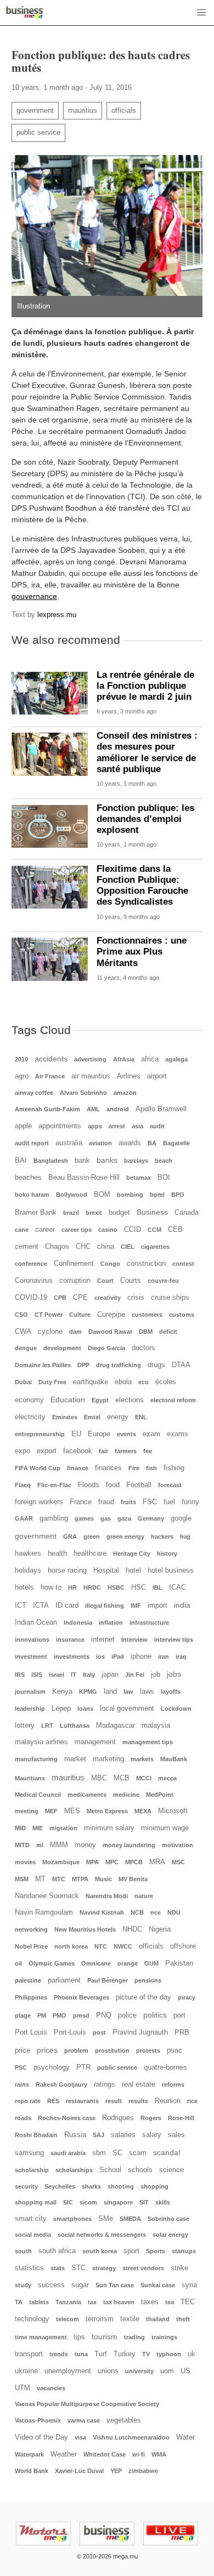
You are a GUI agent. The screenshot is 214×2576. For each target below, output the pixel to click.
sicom (88, 2202)
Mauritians (30, 1778)
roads (23, 2118)
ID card (67, 1606)
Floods (89, 1485)
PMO (60, 2015)
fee (148, 1451)
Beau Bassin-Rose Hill (84, 1178)
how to (51, 1587)
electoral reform (173, 1400)
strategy (104, 2268)
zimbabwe (143, 2471)
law (128, 1692)
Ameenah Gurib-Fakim (47, 1109)
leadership (30, 1709)
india (182, 1605)
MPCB (134, 1862)
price (22, 2050)
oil (18, 1963)
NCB (137, 1912)
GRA (70, 1537)
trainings (164, 2337)
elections (129, 1400)
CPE (80, 1298)
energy (118, 1417)
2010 (21, 1059)
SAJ (98, 2135)
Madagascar (116, 1726)
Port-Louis (70, 2032)
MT (40, 1879)
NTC (101, 1946)
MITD (22, 1845)
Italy (89, 1675)
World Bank (32, 2471)
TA (19, 2302)
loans (85, 1709)
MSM (22, 1879)
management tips (148, 1742)
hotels (24, 1587)
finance (78, 1468)
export (47, 1451)
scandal (167, 2152)
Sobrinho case (168, 2219)
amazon (125, 1093)
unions (108, 2371)
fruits (128, 1502)
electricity (30, 1417)
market (75, 1759)
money (85, 1845)
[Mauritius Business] (24, 13)
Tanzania (68, 2302)
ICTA (41, 1606)
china (106, 1247)
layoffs (171, 1692)
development (62, 1348)
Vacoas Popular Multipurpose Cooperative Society (87, 2404)
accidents (51, 1059)
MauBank (174, 1759)
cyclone (50, 1332)
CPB (60, 1298)
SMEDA (130, 2219)
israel (57, 1675)
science (171, 2170)
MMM (59, 1845)
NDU (174, 1912)
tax (92, 2302)
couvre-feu (163, 1281)
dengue (26, 1348)
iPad (118, 1657)
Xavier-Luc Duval (79, 2471)
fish (151, 1468)
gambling (54, 1518)
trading (134, 2337)
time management (41, 2337)
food (113, 1485)
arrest (117, 1126)
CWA (23, 1332)
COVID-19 (31, 1298)
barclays (136, 1161)
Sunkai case (158, 2285)
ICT (21, 1606)
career (45, 1230)
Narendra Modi (107, 1896)
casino (108, 1230)
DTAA (181, 1365)
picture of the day (143, 1997)
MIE (38, 1828)
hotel (133, 1570)
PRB (182, 2032)
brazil (71, 1213)
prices (47, 2050)
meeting (27, 1811)
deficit (168, 1332)
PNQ (104, 2015)
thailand (158, 2319)
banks (107, 1160)
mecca (167, 1778)
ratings (105, 2084)
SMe (106, 2219)
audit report (32, 1143)
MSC (178, 1862)
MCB (122, 1778)
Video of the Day (41, 2437)
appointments (60, 1126)
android (118, 1109)
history (167, 1553)
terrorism (100, 2319)
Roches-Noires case (67, 2118)
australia (69, 1143)
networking (31, 1929)
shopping (154, 2186)
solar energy (170, 2235)
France (81, 1502)
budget (119, 1213)
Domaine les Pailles (43, 1365)
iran (164, 1657)
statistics (29, 2268)
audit (157, 1126)
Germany (151, 1518)
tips (79, 2337)
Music (103, 1879)
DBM (146, 1332)
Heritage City (132, 1553)
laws (147, 1692)
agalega (176, 1059)
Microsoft (173, 1811)
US (185, 2371)
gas (106, 1518)
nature (144, 1896)
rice (192, 2101)
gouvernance (34, 596)
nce (156, 1912)
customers (147, 1315)
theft (183, 2319)
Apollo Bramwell (161, 1109)
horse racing (67, 1570)
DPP (83, 1365)
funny (190, 1502)
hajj (185, 1537)
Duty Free (52, 1382)
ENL (141, 1417)
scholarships (74, 2170)
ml (40, 1845)
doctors (143, 1348)
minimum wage (165, 1828)
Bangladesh (51, 1161)
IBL (157, 1587)
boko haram (32, 1195)
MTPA (80, 1879)
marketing (108, 1759)
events (126, 1434)
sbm (99, 2153)
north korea (71, 1946)
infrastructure (149, 1623)
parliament (64, 1980)
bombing (130, 1195)
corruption (75, 1281)
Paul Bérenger (108, 1980)
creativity (108, 1298)
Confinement (74, 1264)
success (51, 2285)
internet (103, 1640)
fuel (169, 1502)
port (179, 2015)
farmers (126, 1451)
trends (59, 2354)
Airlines (129, 1076)
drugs (156, 1365)
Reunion (168, 2101)
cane (22, 1230)
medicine (126, 1795)
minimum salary (109, 1828)
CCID (133, 1230)
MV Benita (133, 1879)
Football (139, 1485)
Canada (187, 1213)
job (156, 1675)
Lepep (61, 1709)
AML (93, 1109)
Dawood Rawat (110, 1332)
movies (25, 1862)
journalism (30, 1692)
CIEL (128, 1247)
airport (157, 1076)
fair (103, 1451)
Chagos (57, 1247)
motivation (178, 1845)
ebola (123, 1382)
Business (152, 1212)
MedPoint (160, 1795)
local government (127, 1709)
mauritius (83, 111)
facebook (78, 1451)
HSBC (116, 1587)
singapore (118, 2202)
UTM (22, 2388)
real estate (139, 2084)
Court (105, 1281)
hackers (162, 1537)
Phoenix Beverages (81, 1997)
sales (176, 2135)
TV (146, 2354)
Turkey (125, 2354)
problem (76, 2050)
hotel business (171, 1570)
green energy (125, 1537)
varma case (84, 2420)
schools (140, 2170)
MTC (59, 1879)
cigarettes (155, 1247)
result (114, 2101)
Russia (75, 2135)
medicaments (87, 1795)
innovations (32, 1640)
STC (78, 2268)
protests (148, 2050)
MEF (51, 1811)
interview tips (174, 1640)
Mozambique (61, 1862)
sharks (91, 2186)
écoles (166, 1382)
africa (150, 1059)
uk (192, 2354)
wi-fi (139, 2454)
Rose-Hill (181, 2118)
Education (68, 1400)
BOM (102, 1195)
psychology (52, 2067)
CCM (154, 1230)
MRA (157, 1862)
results (138, 2101)
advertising (90, 1059)
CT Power (49, 1315)
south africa (57, 2251)
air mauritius (91, 1076)
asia (137, 1126)
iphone (141, 1657)
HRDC (92, 1587)
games (84, 1518)
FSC (150, 1502)
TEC (188, 2302)
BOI (164, 1178)
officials (124, 111)
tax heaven (119, 2302)
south (23, 2251)
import (157, 1606)
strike (179, 2268)
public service (38, 133)
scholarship (32, 2170)
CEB (175, 1230)
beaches (28, 1178)
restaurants (82, 2101)
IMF (136, 1606)
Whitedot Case (105, 2454)
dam (75, 1332)
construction (146, 1264)
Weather (64, 2454)
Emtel (92, 1417)
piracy (187, 1997)
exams (178, 1434)
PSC (21, 2067)
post (99, 2032)
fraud (106, 1502)
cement (27, 1247)
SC (117, 2153)
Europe (99, 1434)
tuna (81, 2354)
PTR (83, 2067)
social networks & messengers (102, 2235)
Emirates (65, 1417)
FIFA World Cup (38, 1468)
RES (53, 2101)
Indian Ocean (36, 1623)
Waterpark (29, 2454)
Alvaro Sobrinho (83, 1093)
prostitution (112, 2050)
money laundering (129, 1845)
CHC (83, 1247)
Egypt (100, 1400)
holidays (28, 1570)
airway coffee (34, 1093)
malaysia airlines (41, 1742)
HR (72, 1587)
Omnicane (96, 1963)
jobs (174, 1674)
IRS (20, 1675)
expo (22, 1451)
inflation (111, 1623)
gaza (124, 1518)
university (139, 2371)
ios (100, 1657)
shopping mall (36, 2202)
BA (152, 1143)
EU (76, 1434)
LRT (47, 1726)
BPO (178, 1195)
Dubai (23, 1382)
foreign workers (39, 1502)
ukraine (26, 2371)
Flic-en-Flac (54, 1485)
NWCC (123, 1946)
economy (29, 1400)
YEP (116, 2471)
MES (72, 1811)
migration (63, 1828)
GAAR (24, 1518)
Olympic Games (52, 1963)
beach (164, 1161)
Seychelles (60, 2186)
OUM (151, 1963)
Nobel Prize (31, 1946)
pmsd (81, 2015)
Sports (156, 2251)
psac (174, 2050)
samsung (29, 2153)
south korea (100, 2251)
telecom (67, 2319)
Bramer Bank (36, 1213)
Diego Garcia (106, 1348)
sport (131, 2251)
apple (23, 1126)
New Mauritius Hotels (85, 1929)
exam (151, 1434)
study (23, 2285)
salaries (123, 2135)
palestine (28, 1980)
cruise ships (170, 1298)
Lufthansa (75, 1726)
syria (189, 2285)
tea (170, 2302)
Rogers (151, 2118)
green (92, 1537)
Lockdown (176, 1709)
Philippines (31, 1997)
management (95, 1742)
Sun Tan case (115, 2285)
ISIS (37, 1675)
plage (23, 2015)
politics (155, 2015)
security (26, 2186)
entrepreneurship (40, 1434)
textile (130, 2319)
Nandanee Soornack (47, 1896)
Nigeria (160, 1929)
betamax (139, 1178)
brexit (94, 1213)
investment (31, 1657)
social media (33, 2235)
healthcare (90, 1553)
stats (58, 2268)
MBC (99, 1778)
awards (130, 1143)
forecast (170, 1485)
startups (184, 2251)
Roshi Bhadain (36, 2135)
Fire (134, 1468)
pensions (148, 1980)
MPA (92, 1862)
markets (142, 1759)
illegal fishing (105, 1606)
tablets (39, 2302)
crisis (136, 1298)
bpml (157, 1195)
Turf (101, 2354)
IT (74, 1675)
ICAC (178, 1587)
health (57, 1553)
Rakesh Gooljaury (61, 2084)
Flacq (23, 1485)
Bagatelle (176, 1143)
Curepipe (111, 1315)
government (35, 111)
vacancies (51, 2388)
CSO (21, 1315)
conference (31, 1264)
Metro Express (107, 1811)
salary (152, 2135)
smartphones (72, 2219)
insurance (70, 1640)
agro (22, 1076)
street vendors (143, 2268)
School (110, 2170)
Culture (80, 1315)
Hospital (106, 1570)
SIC (68, 2202)
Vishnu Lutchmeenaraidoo (131, 2437)
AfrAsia (124, 1059)
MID (20, 1828)
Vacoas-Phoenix (38, 2420)
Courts (131, 1281)
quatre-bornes (165, 2067)
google (181, 1518)
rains (22, 2084)
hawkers (28, 1553)
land (110, 1692)
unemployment (68, 2371)
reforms (173, 2084)
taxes (150, 2302)
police (127, 2015)
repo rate (28, 2101)
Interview (134, 1640)
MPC (112, 1862)
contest (183, 1264)
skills (163, 2202)
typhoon (169, 2354)
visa (80, 2437)
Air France (50, 1076)
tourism (105, 2337)
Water (185, 2437)
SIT (144, 2202)
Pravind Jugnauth (140, 2032)
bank (82, 1161)
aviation (100, 1143)
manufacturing (36, 1759)
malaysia (156, 1726)
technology (32, 2319)
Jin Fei (135, 1675)
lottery (25, 1726)
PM (42, 2015)
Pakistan (179, 1963)
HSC (139, 1587)
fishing (174, 1468)
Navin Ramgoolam (44, 1912)
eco (143, 1382)
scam (138, 2153)
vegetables (124, 2420)
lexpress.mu (57, 615)
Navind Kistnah (102, 1912)
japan (110, 1675)
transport (29, 2354)
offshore (183, 1946)
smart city (31, 2219)
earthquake (91, 1382)
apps (95, 1126)
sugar (80, 2285)
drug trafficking (119, 1365)
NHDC (132, 1929)
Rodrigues (118, 2118)
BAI (21, 1161)
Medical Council (38, 1795)
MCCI (144, 1778)
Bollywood (72, 1195)
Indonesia (78, 1623)
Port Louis (31, 2032)
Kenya (62, 1692)
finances (108, 1468)
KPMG (88, 1692)
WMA (159, 2454)
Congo (110, 1264)
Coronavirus (34, 1281)
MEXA (143, 1811)
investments (72, 1657)
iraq (181, 1657)
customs (182, 1315)
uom (167, 2371)
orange (128, 1963)
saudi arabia (68, 2153)
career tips (77, 1230)
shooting (121, 2186)
